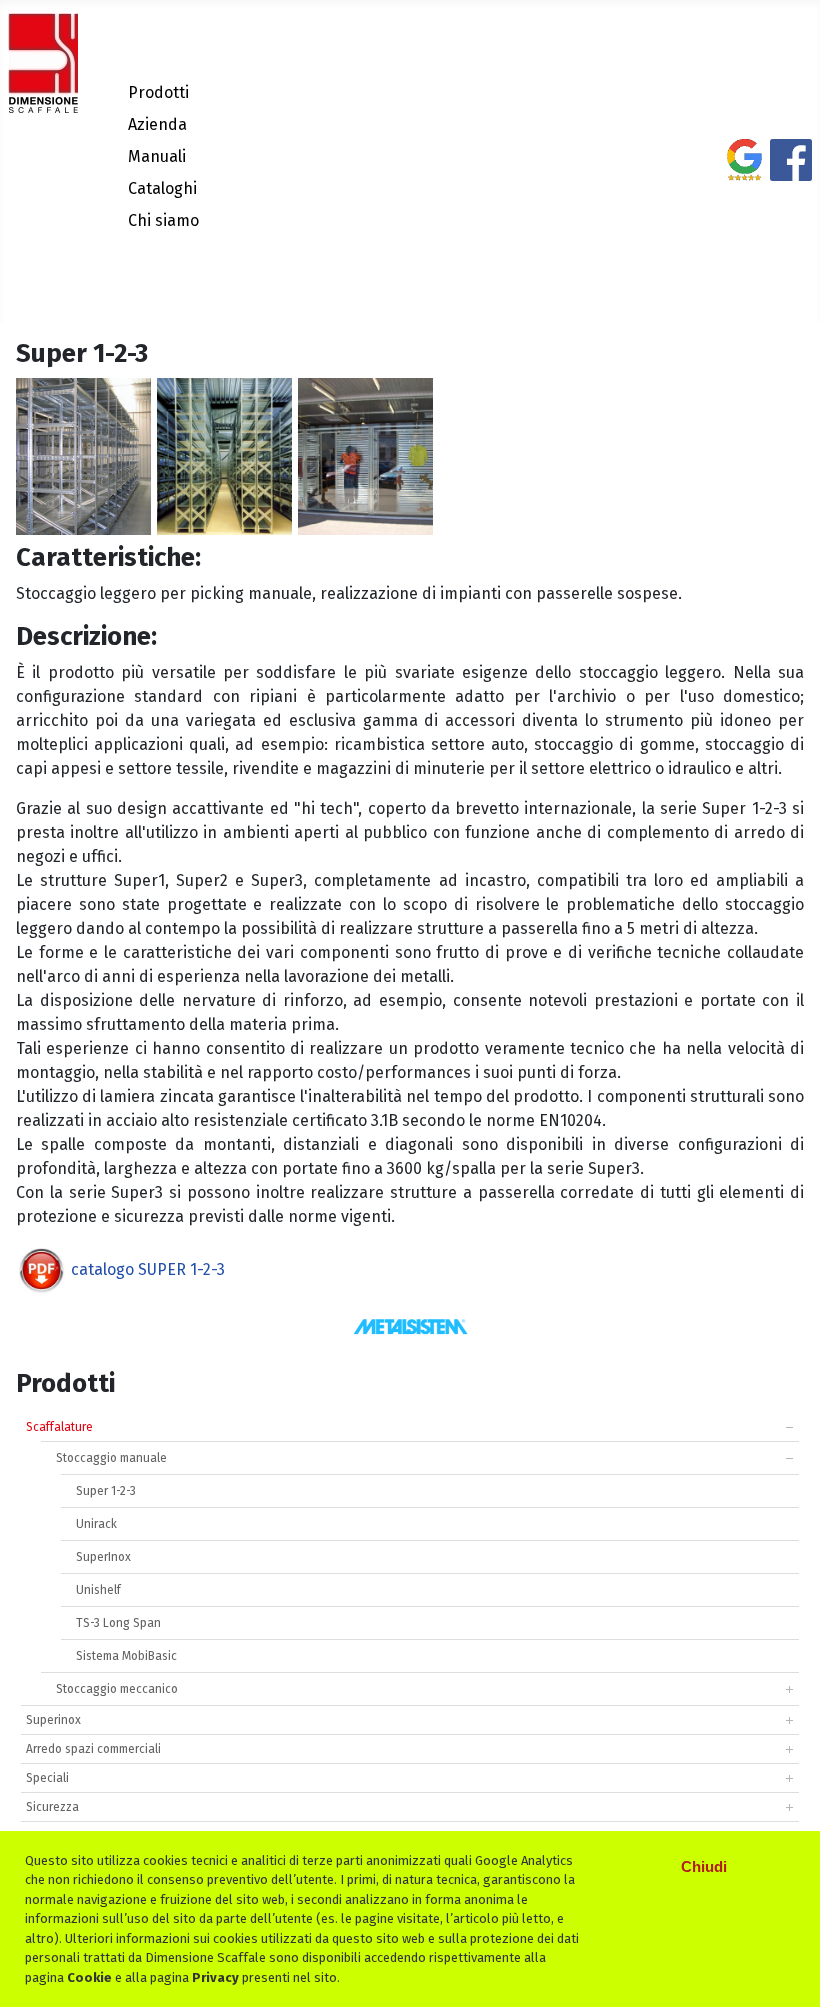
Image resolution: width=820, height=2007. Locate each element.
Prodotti (158, 92)
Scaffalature (59, 1427)
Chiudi (704, 1866)
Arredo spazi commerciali (93, 1749)
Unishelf (98, 1590)
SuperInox (103, 1557)
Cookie (89, 1977)
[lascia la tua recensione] (744, 168)
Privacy (215, 1977)
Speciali (47, 1778)
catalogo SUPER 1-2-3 (148, 1269)
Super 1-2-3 (106, 1491)
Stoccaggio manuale (111, 1458)
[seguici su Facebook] (791, 168)
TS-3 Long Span (118, 1623)
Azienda (157, 124)
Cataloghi (162, 188)
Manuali (157, 156)
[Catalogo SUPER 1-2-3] (41, 1269)
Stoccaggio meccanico (117, 1689)
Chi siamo (163, 220)
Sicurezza (52, 1807)
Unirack (96, 1524)
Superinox (53, 1720)
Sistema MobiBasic (126, 1656)
